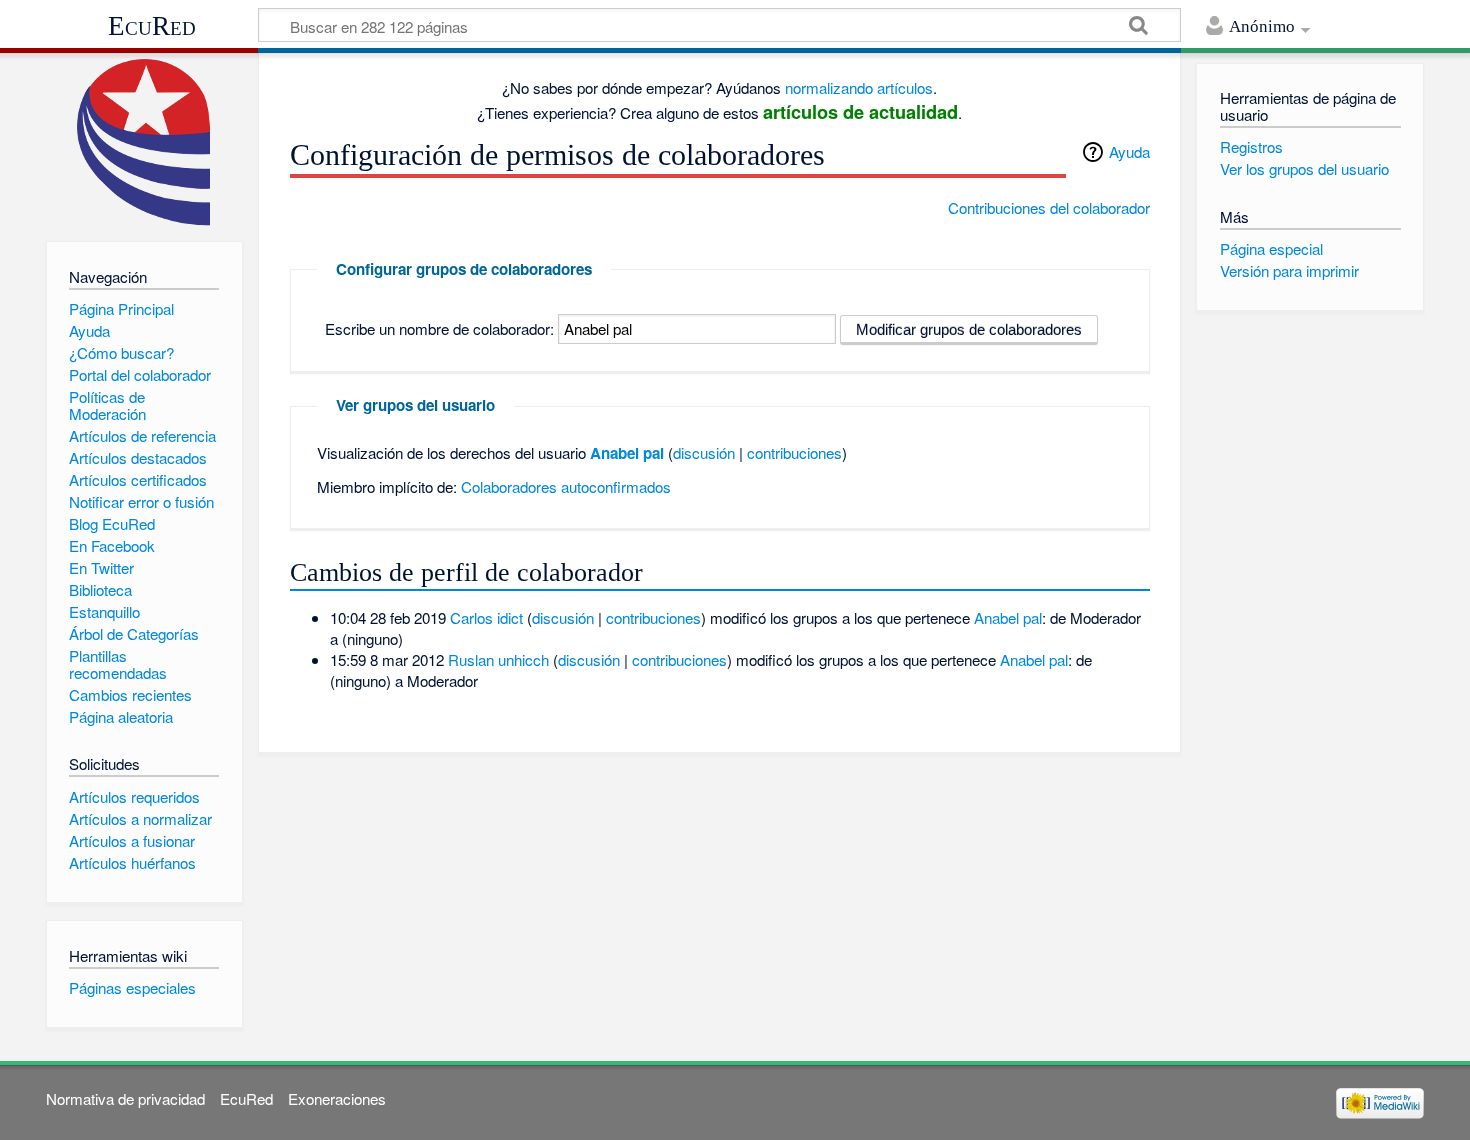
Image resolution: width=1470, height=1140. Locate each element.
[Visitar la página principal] (144, 142)
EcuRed (152, 26)
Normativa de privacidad (125, 1098)
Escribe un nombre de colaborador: (439, 328)
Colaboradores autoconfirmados (566, 486)
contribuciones (794, 452)
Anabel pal (627, 453)
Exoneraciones (337, 1098)
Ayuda (1129, 151)
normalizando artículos (859, 87)
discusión (704, 452)
